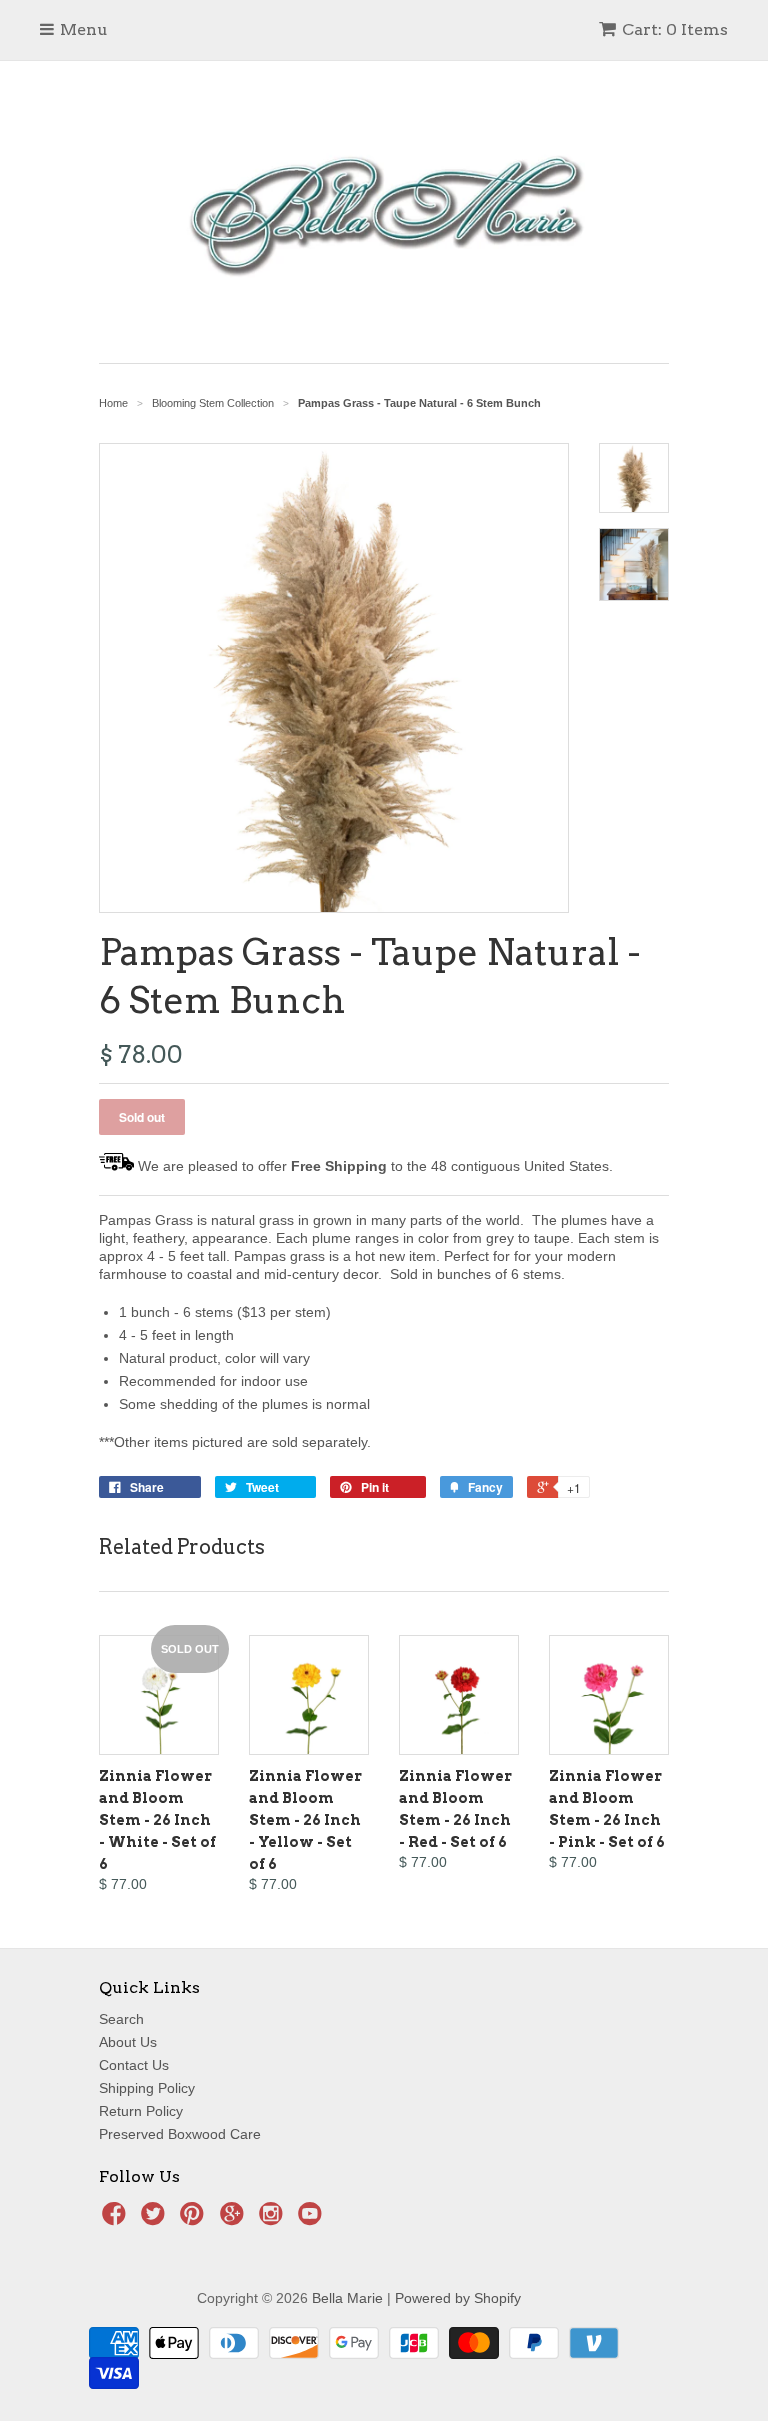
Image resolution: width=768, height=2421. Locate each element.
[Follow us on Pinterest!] (195, 2219)
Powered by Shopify (458, 2298)
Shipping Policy (147, 2088)
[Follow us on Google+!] (235, 2219)
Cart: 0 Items (675, 29)
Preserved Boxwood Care (180, 2134)
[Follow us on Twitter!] (156, 2219)
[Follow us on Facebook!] (117, 2219)
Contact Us (134, 2065)
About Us (128, 2042)
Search (121, 2019)
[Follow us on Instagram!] (274, 2219)
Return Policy (141, 2111)
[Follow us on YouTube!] (313, 2219)
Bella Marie (347, 2298)
